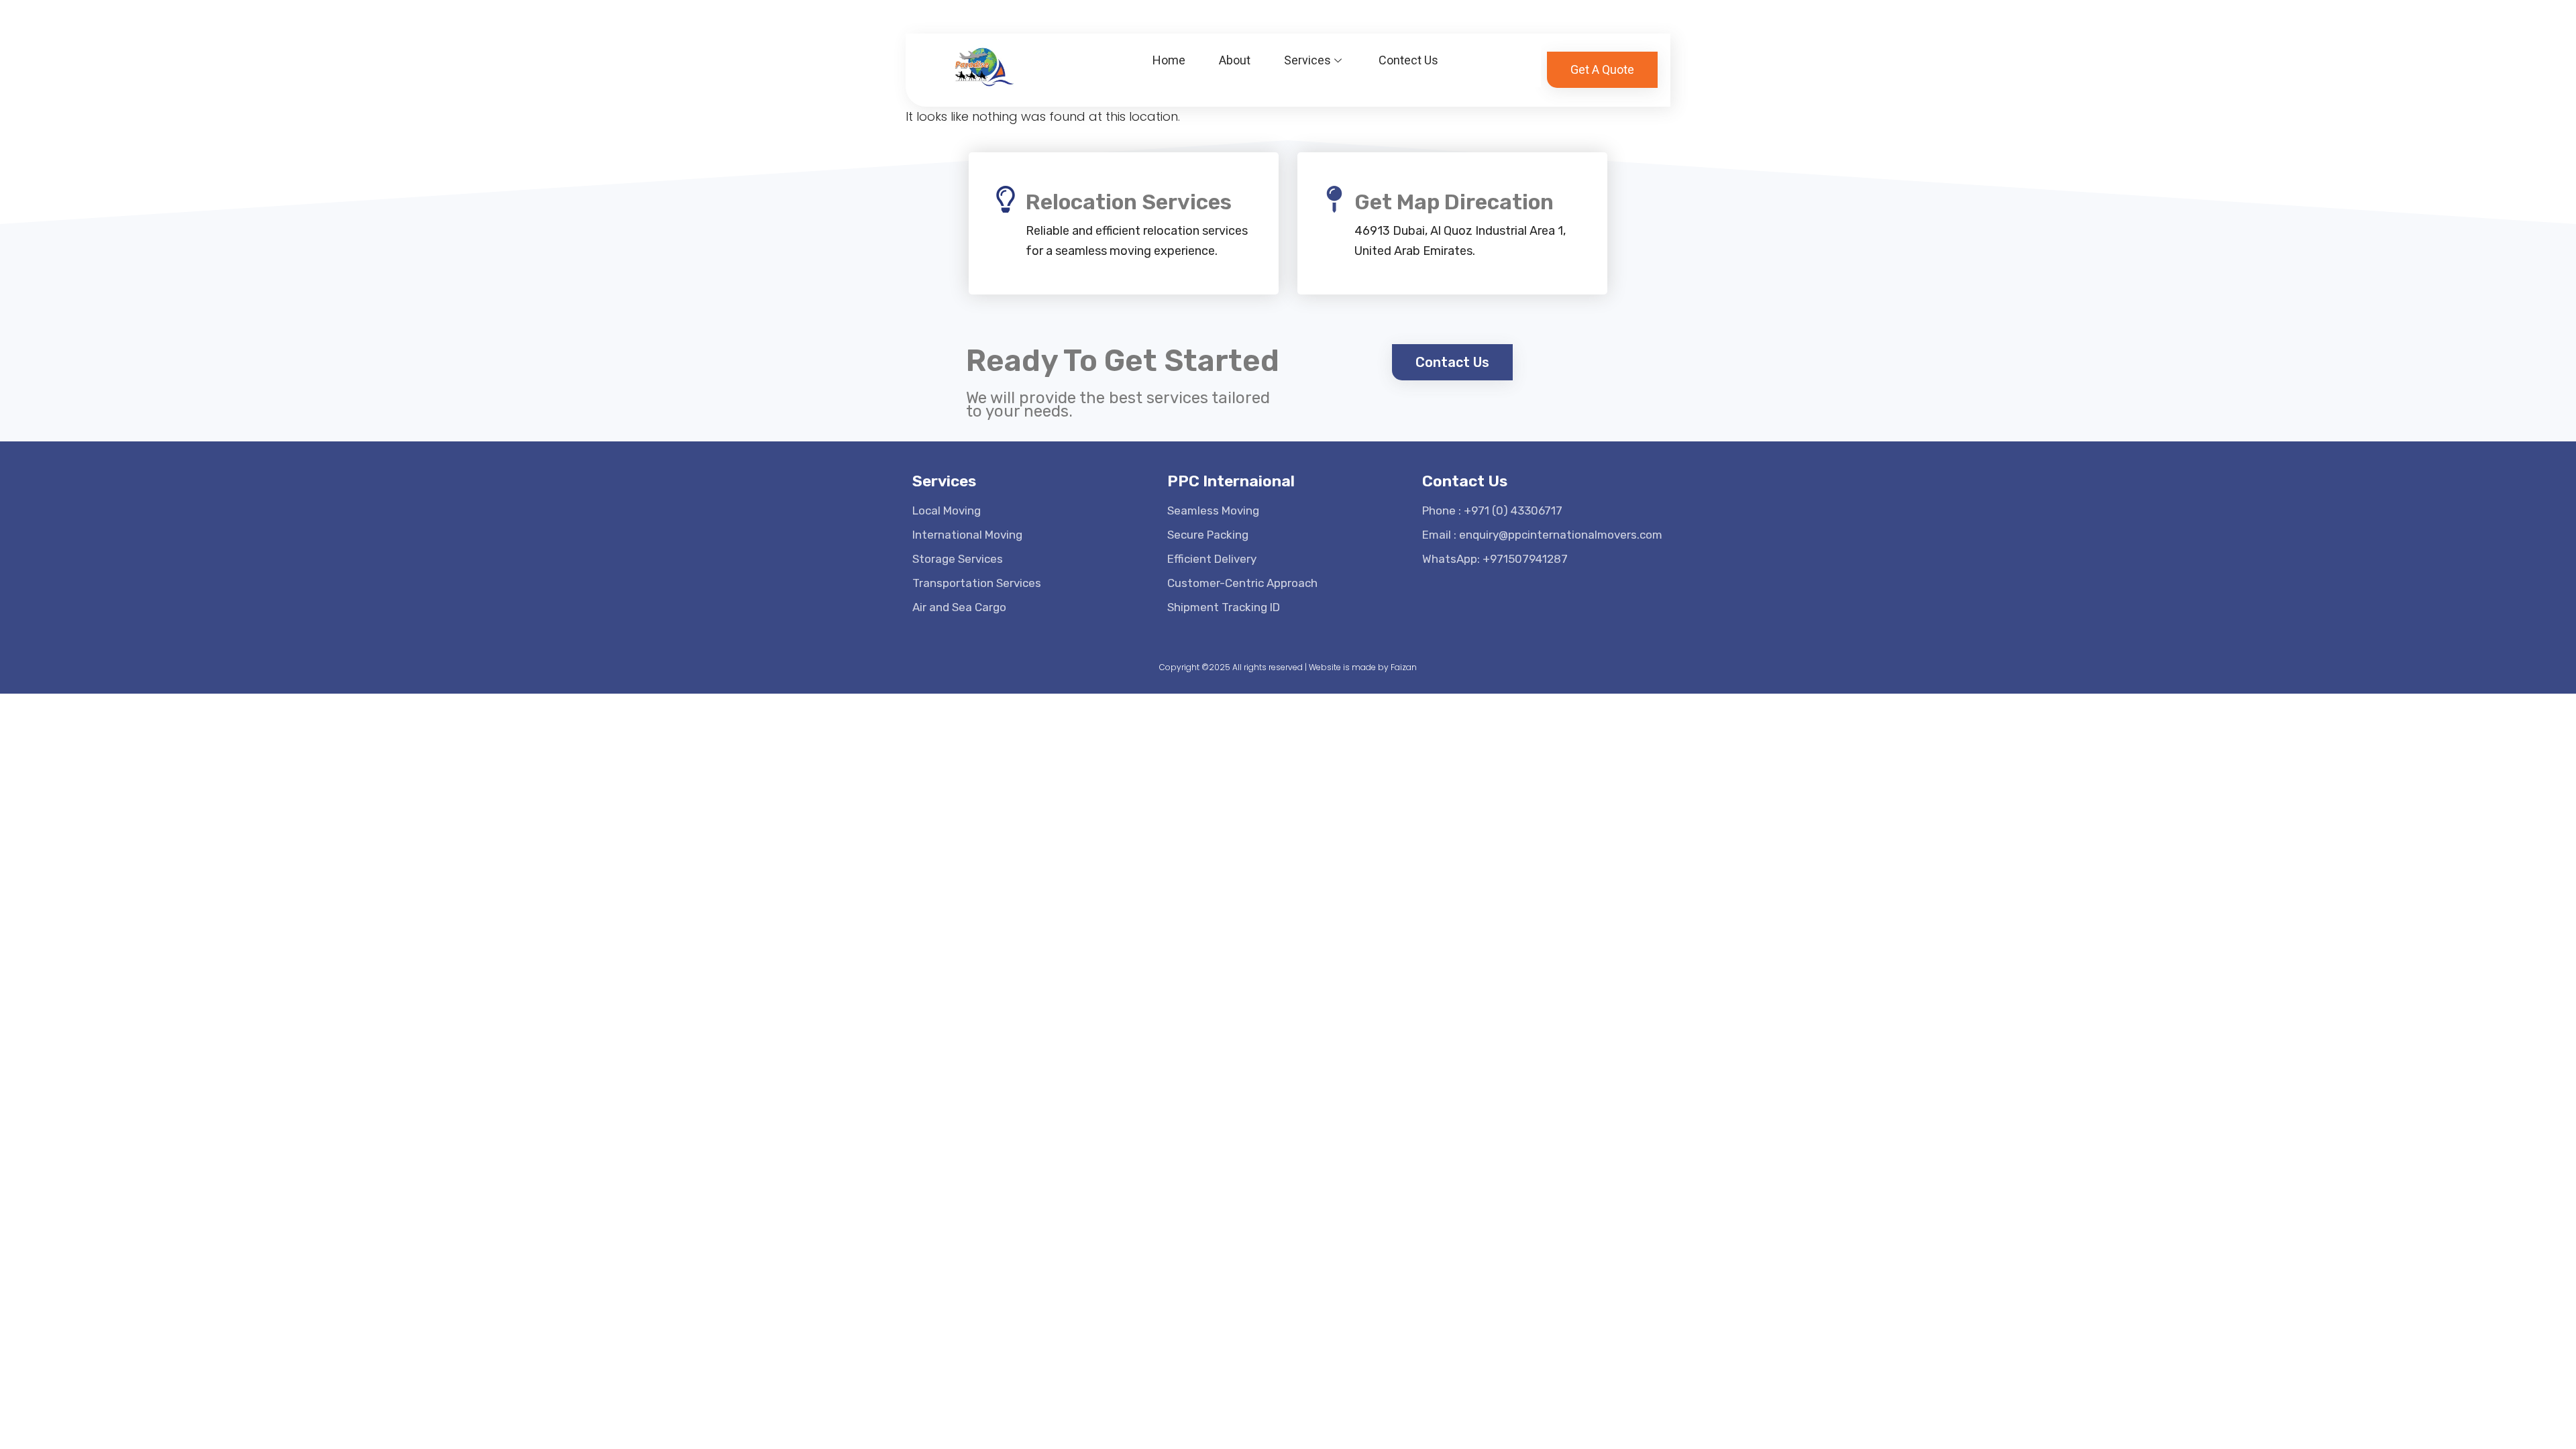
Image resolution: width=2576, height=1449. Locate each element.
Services (1307, 60)
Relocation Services (1129, 202)
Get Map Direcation (1454, 202)
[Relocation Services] (1006, 199)
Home (1169, 60)
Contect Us (1408, 60)
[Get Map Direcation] (1334, 199)
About (1235, 60)
